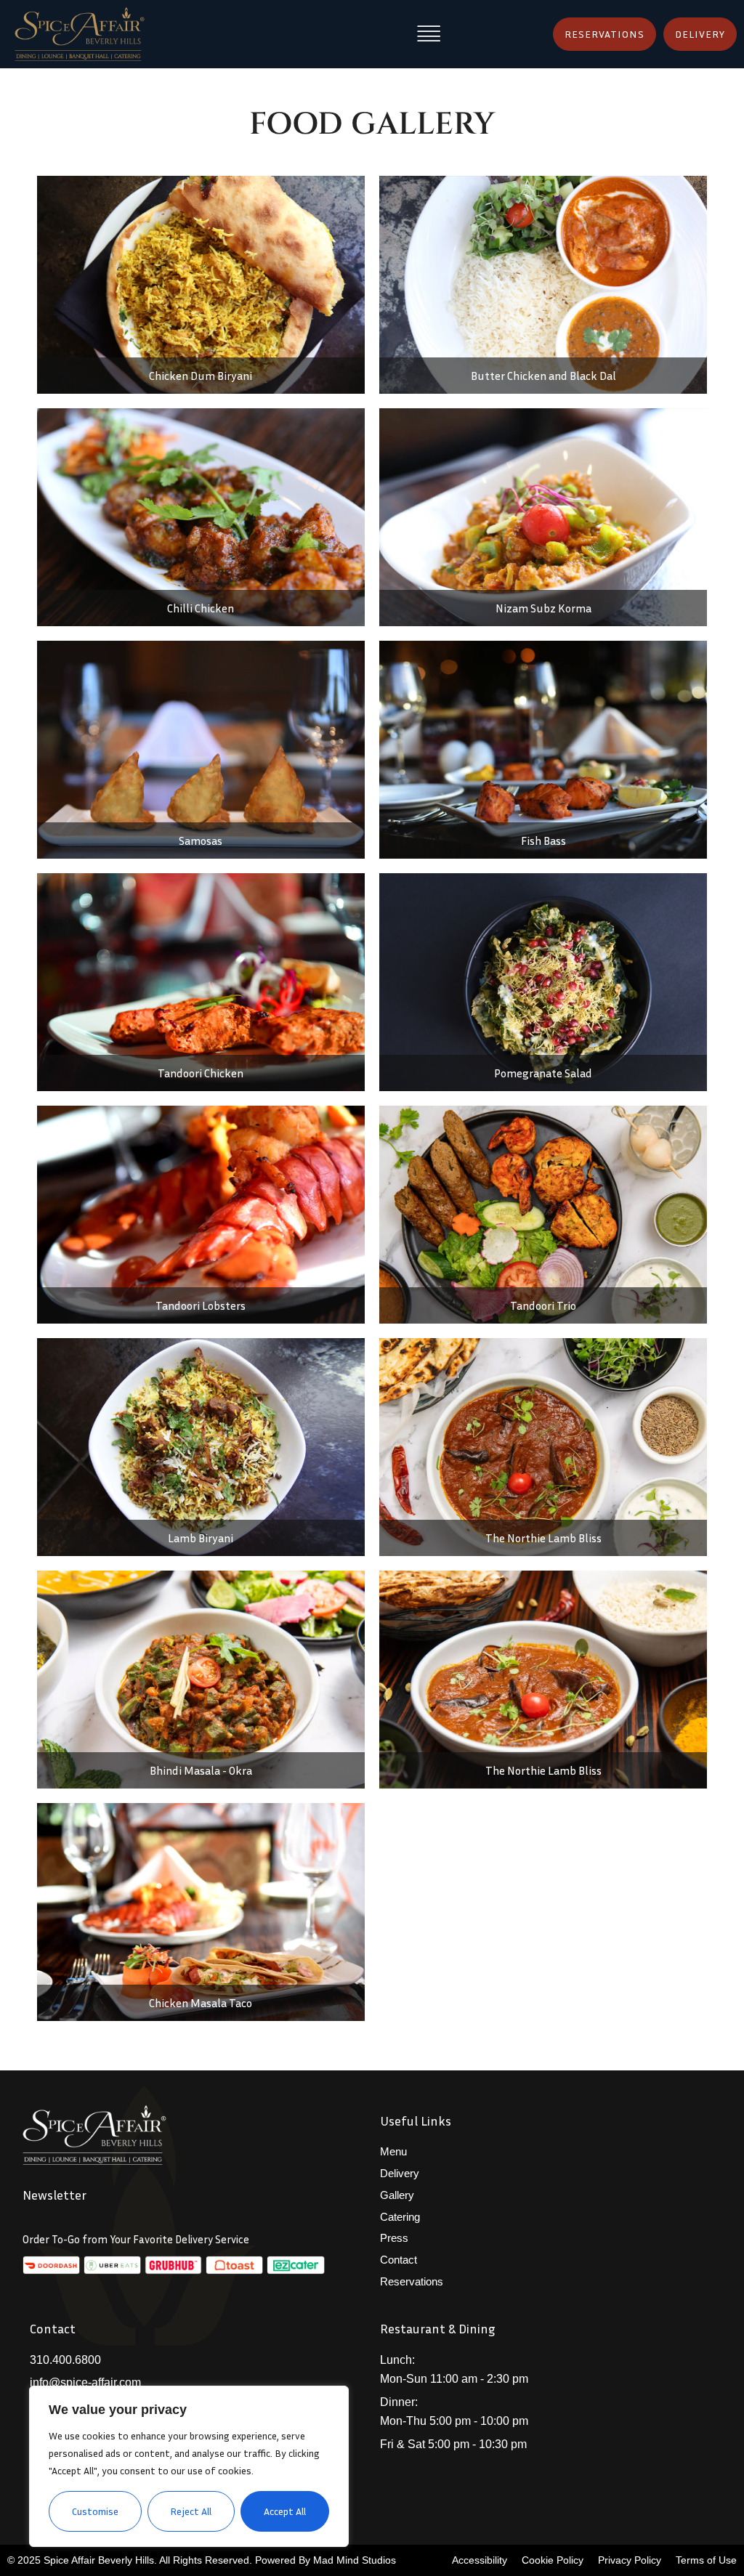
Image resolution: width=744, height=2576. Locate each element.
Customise (95, 2511)
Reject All (191, 2511)
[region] (189, 2466)
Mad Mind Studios (355, 2560)
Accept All (285, 2511)
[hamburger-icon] (428, 34)
